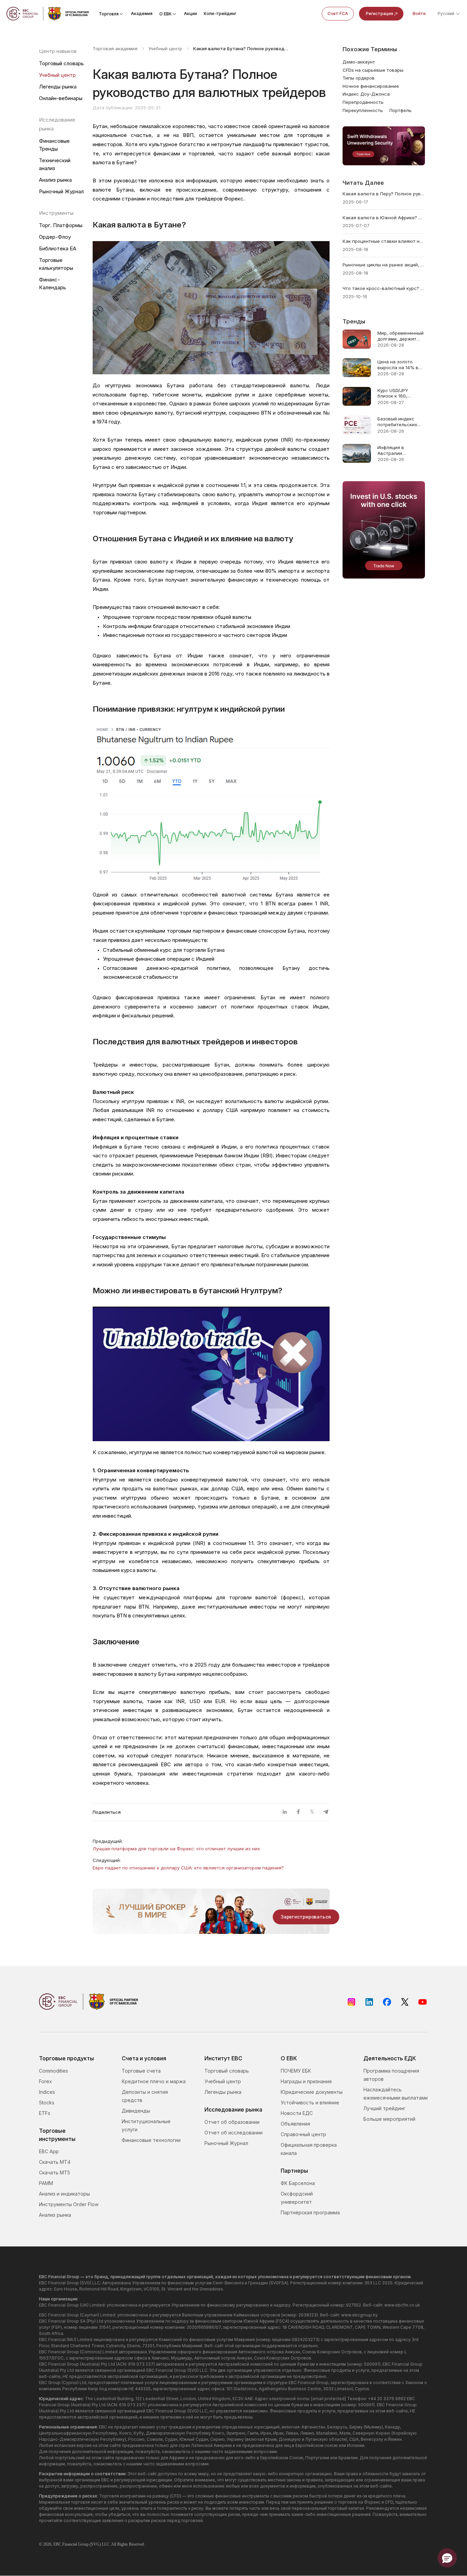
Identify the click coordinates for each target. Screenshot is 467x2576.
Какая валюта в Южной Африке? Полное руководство (384, 218)
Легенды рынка (58, 87)
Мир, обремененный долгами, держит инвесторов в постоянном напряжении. (401, 336)
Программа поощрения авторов (391, 2075)
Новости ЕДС (297, 2113)
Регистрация (379, 13)
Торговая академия (115, 48)
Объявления (295, 2124)
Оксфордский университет (297, 2198)
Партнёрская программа (310, 2212)
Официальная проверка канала (309, 2149)
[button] (447, 2558)
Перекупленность (363, 110)
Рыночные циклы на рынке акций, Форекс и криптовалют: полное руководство (384, 265)
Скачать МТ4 (55, 2162)
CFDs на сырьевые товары (373, 70)
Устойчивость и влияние (310, 2102)
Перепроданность (363, 102)
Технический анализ (55, 164)
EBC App (49, 2151)
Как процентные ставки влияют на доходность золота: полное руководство (384, 241)
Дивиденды (136, 2111)
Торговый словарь (61, 63)
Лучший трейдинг (384, 2108)
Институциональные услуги (146, 2125)
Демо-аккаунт (359, 62)
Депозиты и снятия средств (145, 2096)
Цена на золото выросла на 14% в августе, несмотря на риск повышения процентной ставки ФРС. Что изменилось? (400, 365)
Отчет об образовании (232, 2122)
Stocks (47, 2102)
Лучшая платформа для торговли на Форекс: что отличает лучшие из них (176, 1849)
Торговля (109, 14)
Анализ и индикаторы (64, 2194)
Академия (142, 13)
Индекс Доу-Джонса (366, 94)
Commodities (54, 2071)
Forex (45, 2081)
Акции (190, 13)
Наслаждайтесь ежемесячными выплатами (396, 2094)
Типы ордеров (359, 78)
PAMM (46, 2183)
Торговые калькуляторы (56, 264)
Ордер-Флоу (55, 237)
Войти (419, 13)
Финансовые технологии (151, 2140)
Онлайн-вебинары (61, 98)
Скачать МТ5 (55, 2173)
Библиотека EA (58, 248)
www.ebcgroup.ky (359, 2315)
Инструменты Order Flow (69, 2204)
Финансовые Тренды (54, 145)
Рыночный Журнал (61, 191)
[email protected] (329, 2399)
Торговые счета (141, 2071)
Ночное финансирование (371, 86)
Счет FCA (338, 13)
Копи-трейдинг (220, 13)
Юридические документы (312, 2092)
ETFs (45, 2113)
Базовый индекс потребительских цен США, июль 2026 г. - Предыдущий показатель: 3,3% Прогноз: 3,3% (397, 422)
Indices (47, 2092)
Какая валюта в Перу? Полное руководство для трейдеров (384, 194)
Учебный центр (57, 75)
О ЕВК (165, 14)
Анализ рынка (55, 180)
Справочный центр (303, 2134)
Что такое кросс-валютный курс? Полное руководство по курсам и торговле (384, 288)
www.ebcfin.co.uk (402, 2305)
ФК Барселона (298, 2183)
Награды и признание (306, 2081)
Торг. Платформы (61, 225)
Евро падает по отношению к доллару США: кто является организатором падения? (188, 1868)
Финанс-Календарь (52, 283)
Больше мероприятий (389, 2119)
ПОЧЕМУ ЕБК (296, 2071)
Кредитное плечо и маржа (154, 2081)
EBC (57, 2544)
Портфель (401, 110)
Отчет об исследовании (233, 2133)
